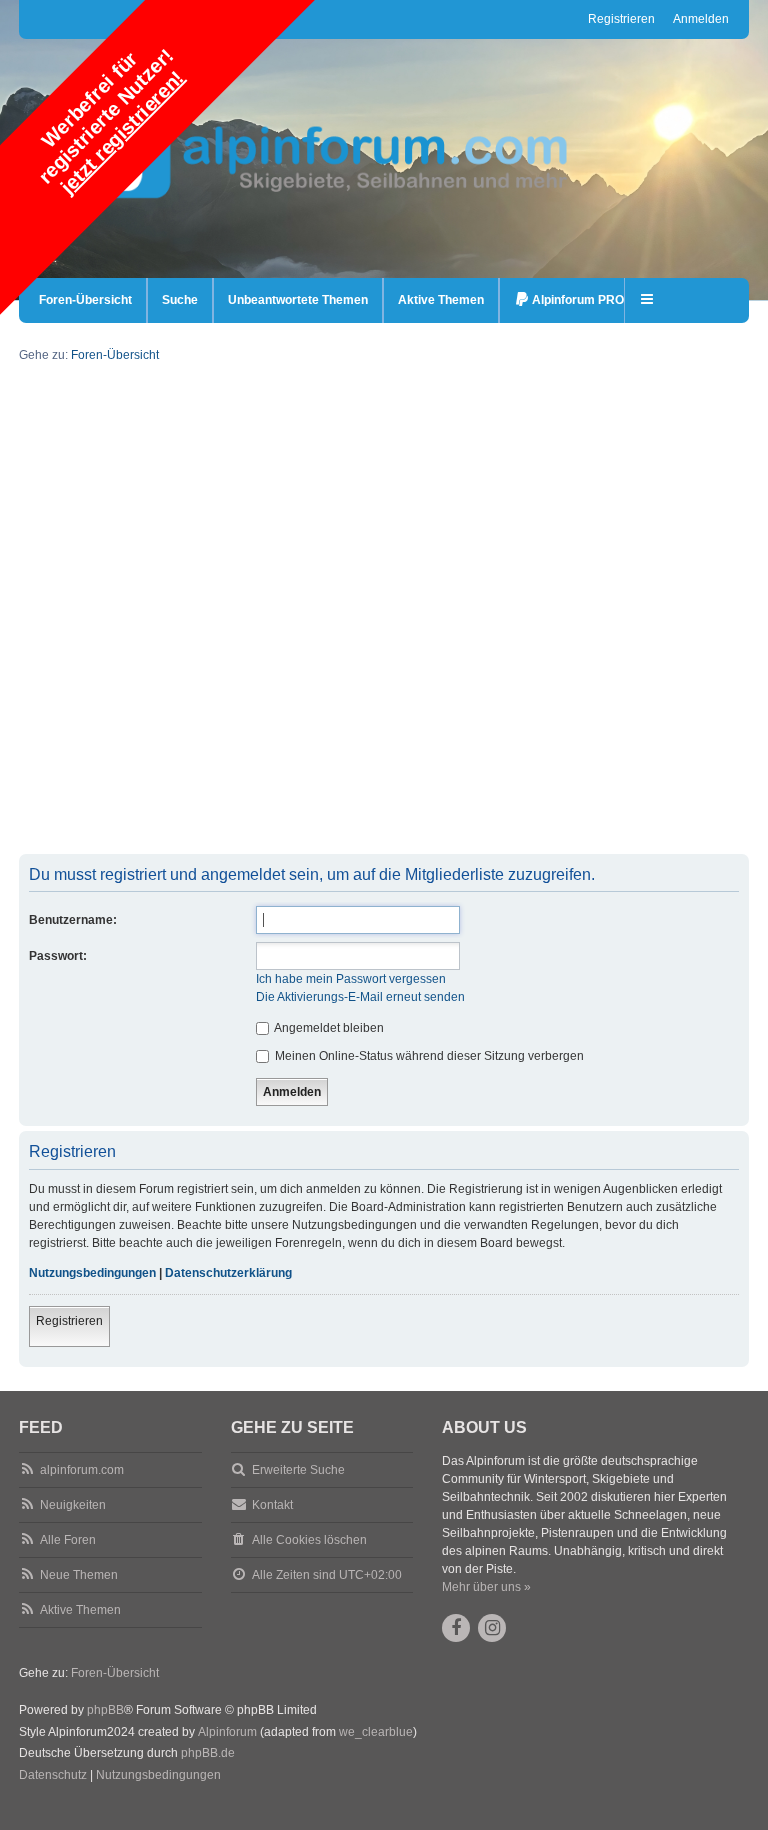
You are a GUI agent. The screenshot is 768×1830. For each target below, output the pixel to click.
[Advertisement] (384, 714)
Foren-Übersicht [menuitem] (85, 300)
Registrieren (69, 1321)
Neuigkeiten (73, 1505)
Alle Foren (68, 1540)
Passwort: (58, 956)
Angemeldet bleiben (328, 1028)
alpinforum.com (82, 1470)
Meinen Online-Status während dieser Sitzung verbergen (428, 1056)
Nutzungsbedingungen (92, 1273)
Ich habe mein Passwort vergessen (351, 979)
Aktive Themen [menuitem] (441, 300)
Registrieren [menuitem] (621, 19)
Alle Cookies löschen (309, 1540)
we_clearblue (376, 1732)
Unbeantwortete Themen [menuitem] (298, 300)
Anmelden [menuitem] (701, 19)
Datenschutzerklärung (228, 1273)
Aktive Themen (80, 1610)
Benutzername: (73, 920)
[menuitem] (569, 300)
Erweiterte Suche (298, 1470)
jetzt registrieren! (122, 132)
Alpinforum (227, 1732)
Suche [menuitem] (180, 300)
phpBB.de (208, 1753)
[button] (648, 300)
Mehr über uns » (486, 1587)
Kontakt (272, 1505)
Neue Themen (79, 1575)
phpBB (105, 1710)
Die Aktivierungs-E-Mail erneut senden (360, 997)
